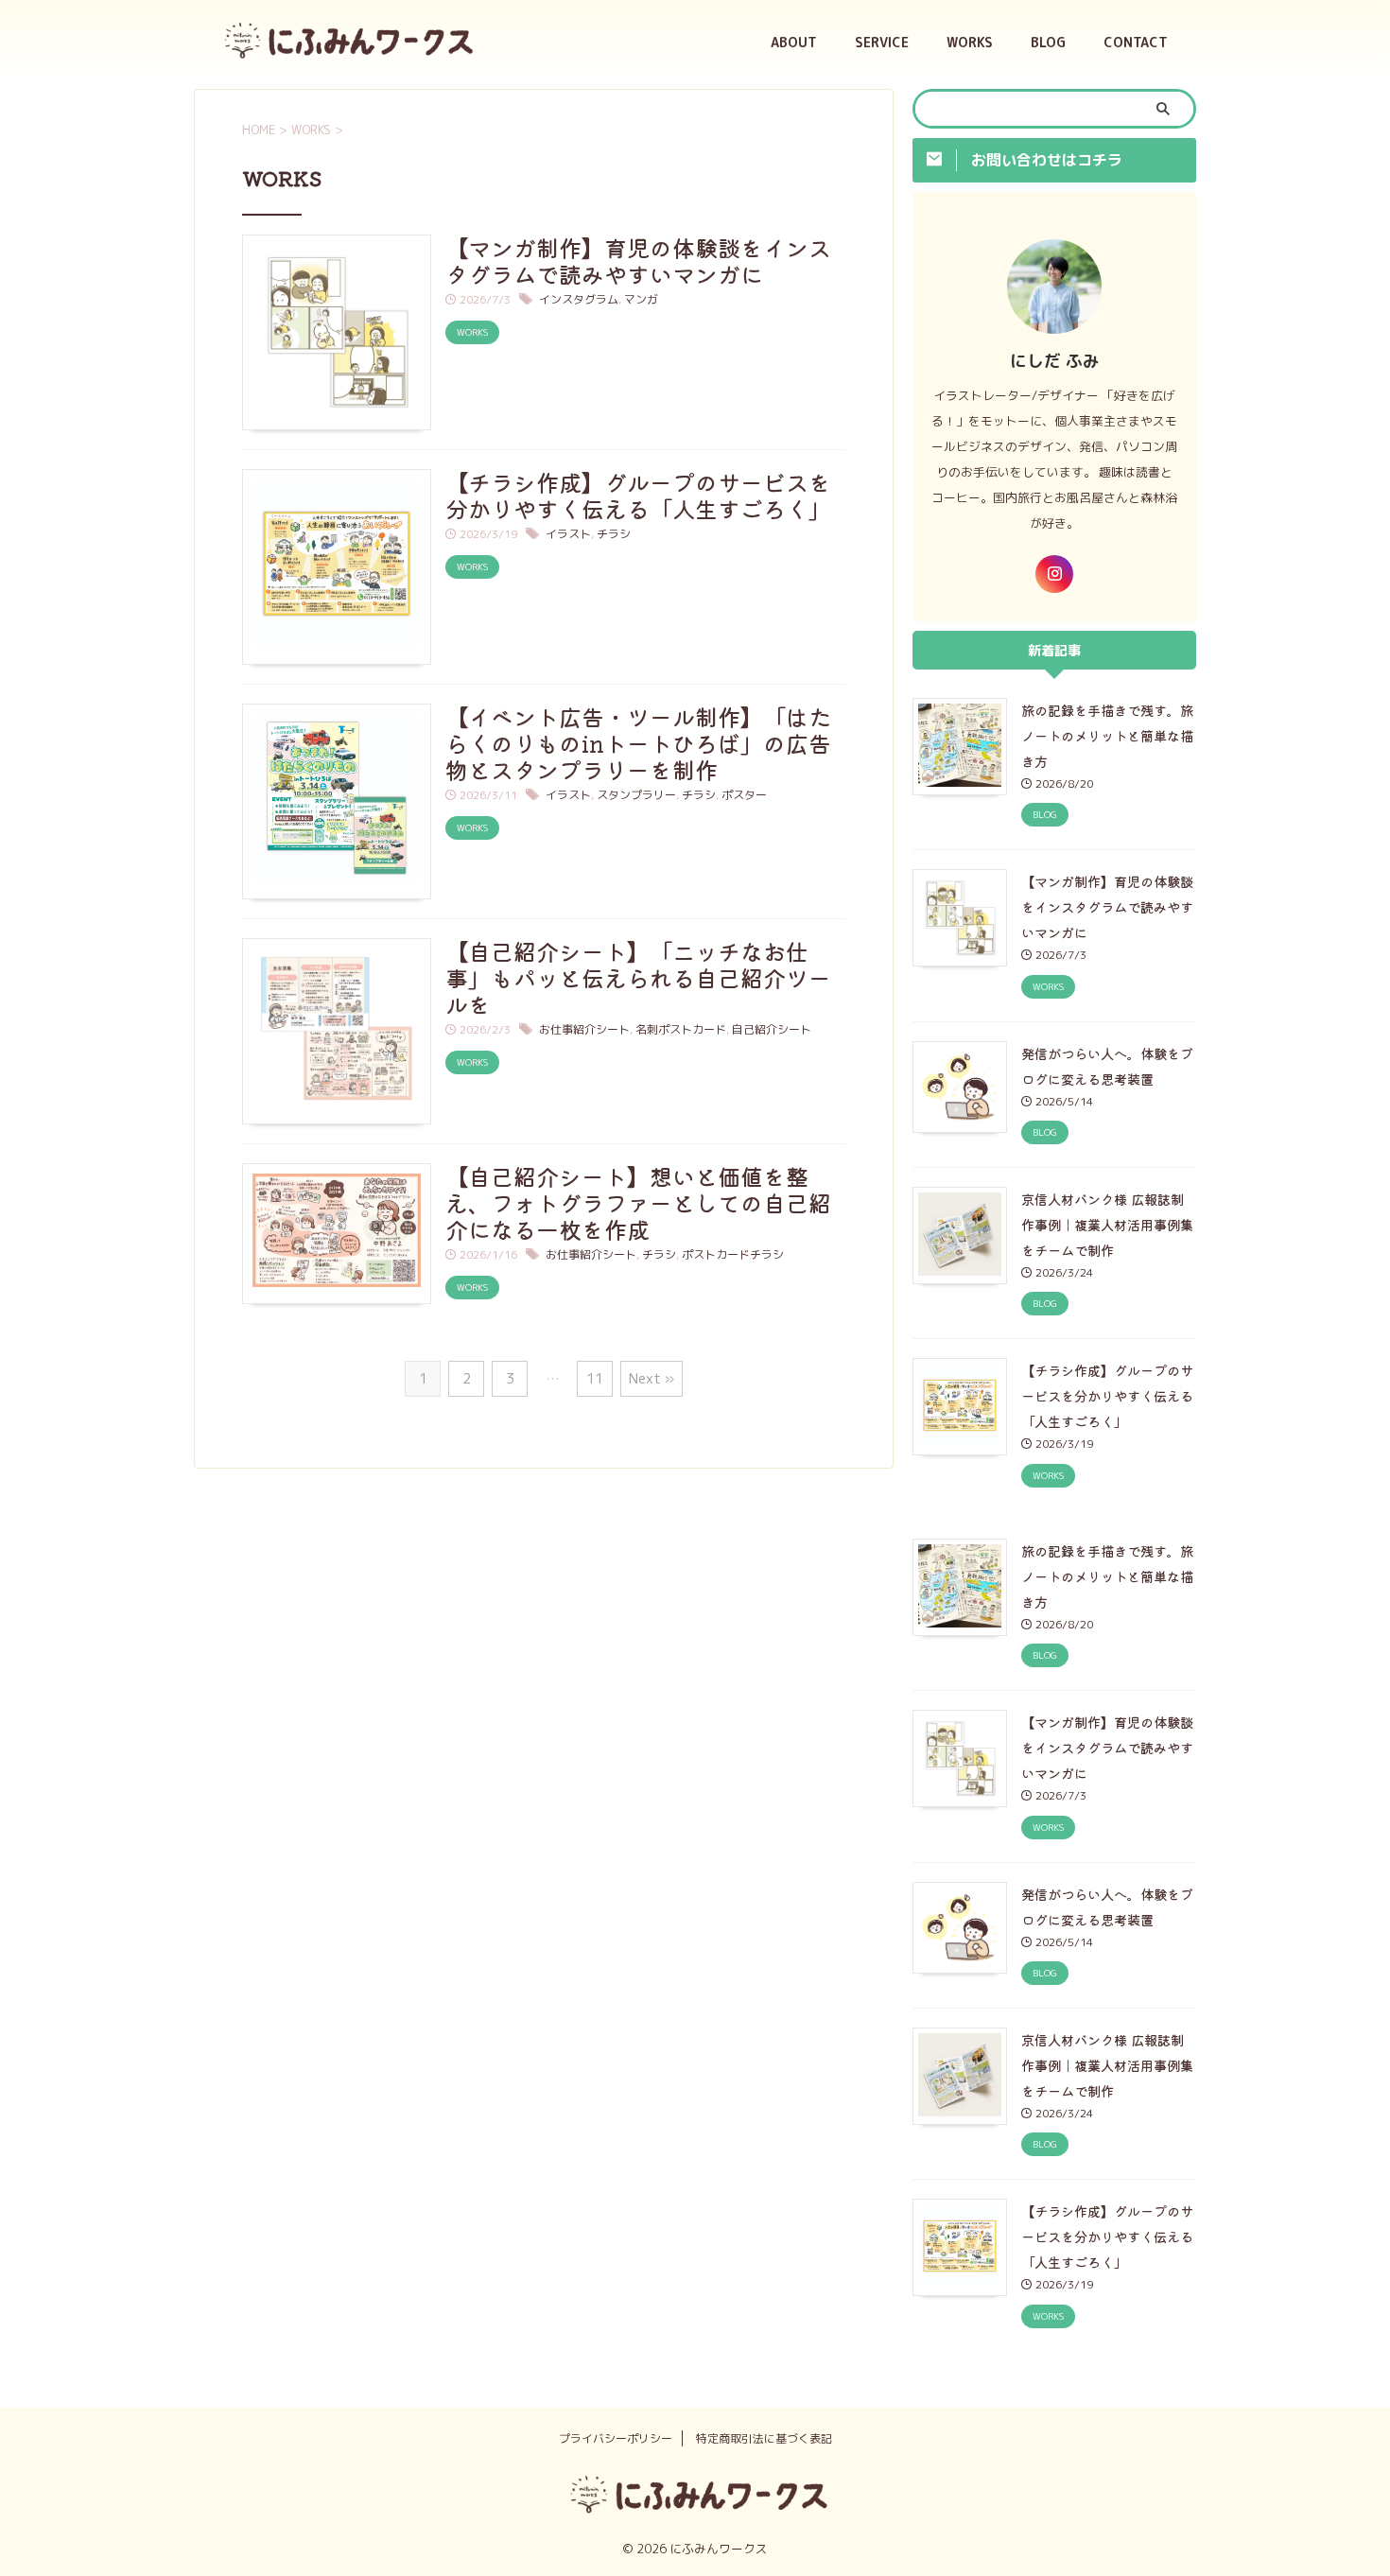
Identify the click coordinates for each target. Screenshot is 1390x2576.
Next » (652, 1378)
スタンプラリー (636, 795)
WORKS (970, 42)
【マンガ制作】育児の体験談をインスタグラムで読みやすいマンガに (638, 261)
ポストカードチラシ (733, 1254)
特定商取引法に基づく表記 (764, 2438)
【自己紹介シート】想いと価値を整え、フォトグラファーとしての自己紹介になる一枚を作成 (638, 1202)
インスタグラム (579, 299)
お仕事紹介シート (584, 1029)
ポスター (744, 795)
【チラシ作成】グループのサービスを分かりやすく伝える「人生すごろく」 (638, 495)
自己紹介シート (772, 1029)
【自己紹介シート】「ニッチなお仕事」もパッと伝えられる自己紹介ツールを (638, 977)
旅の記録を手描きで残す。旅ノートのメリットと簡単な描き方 (1107, 735)
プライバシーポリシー (616, 2438)
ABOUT (794, 42)
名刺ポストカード (681, 1029)
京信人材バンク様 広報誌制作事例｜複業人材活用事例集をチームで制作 (1107, 1224)
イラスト (568, 534)
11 (595, 1378)
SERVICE (882, 42)
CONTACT (1136, 42)
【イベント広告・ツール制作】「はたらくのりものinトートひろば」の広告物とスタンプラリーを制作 (638, 743)
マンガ (641, 299)
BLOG (1048, 42)
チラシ (614, 534)
